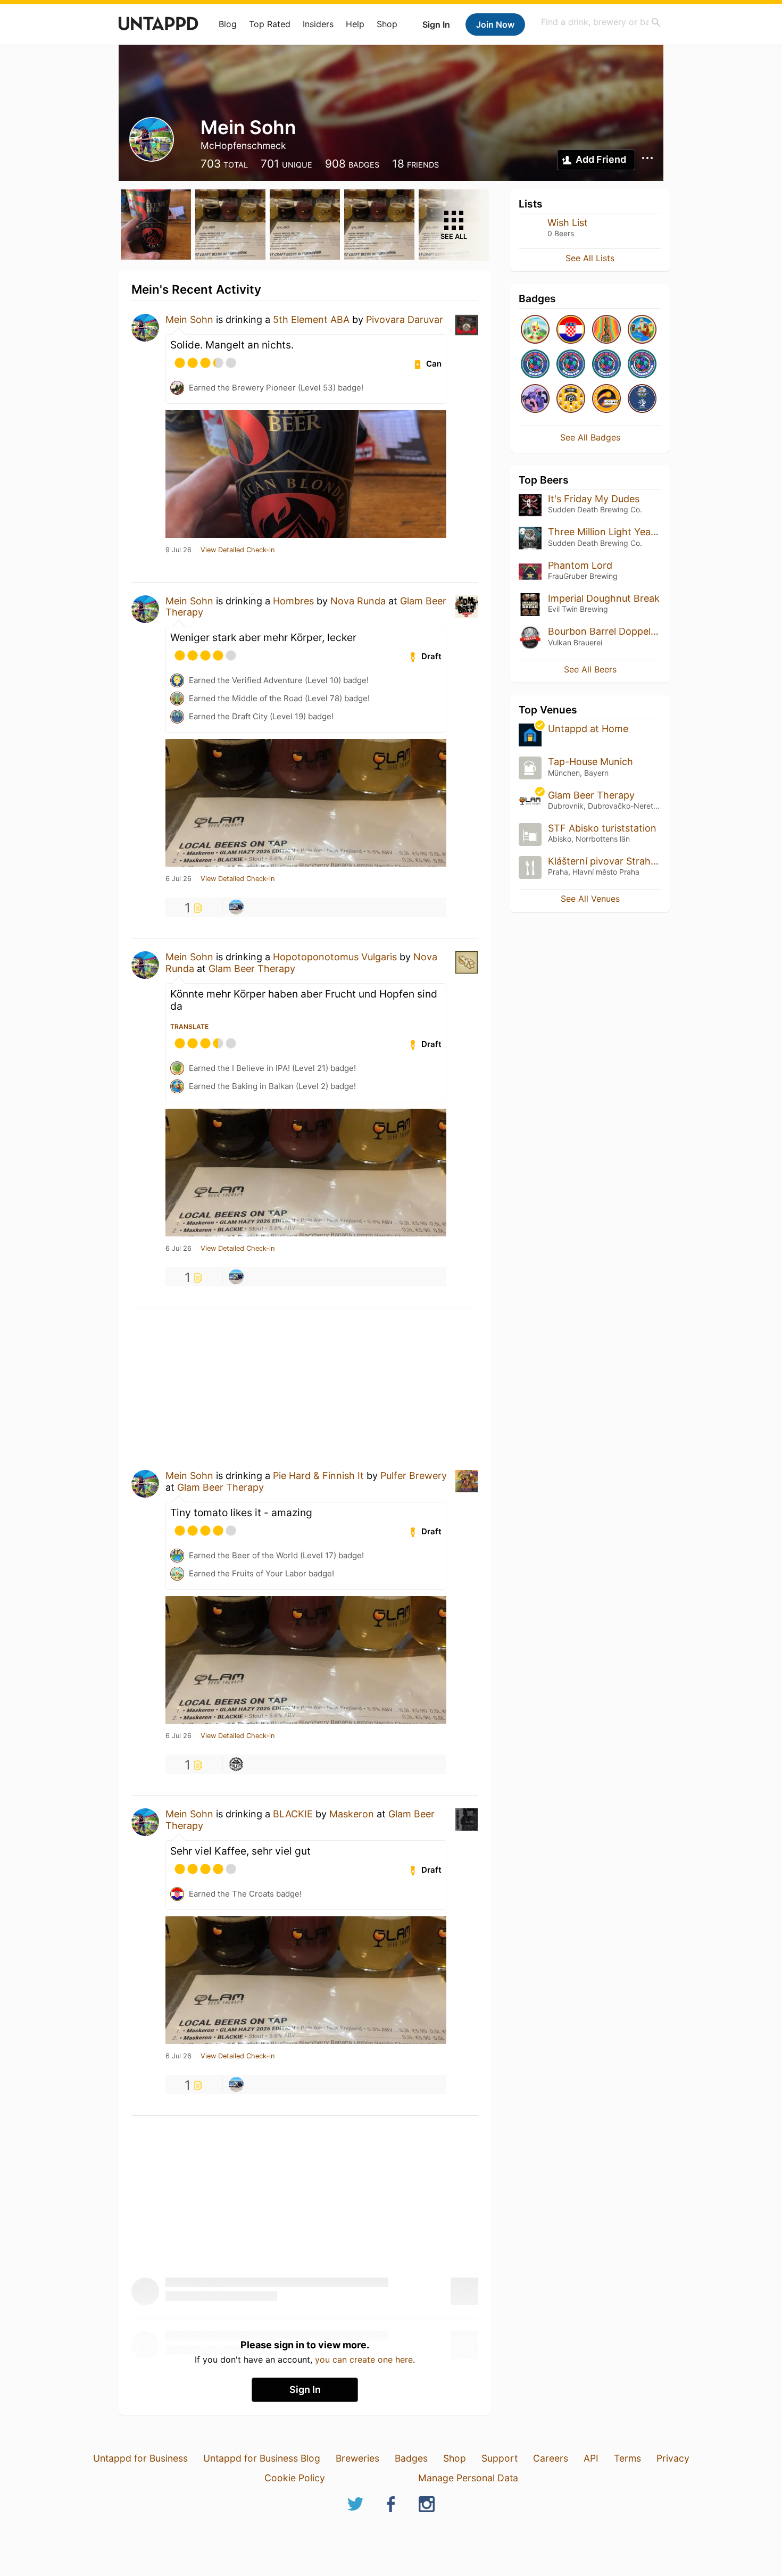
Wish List (568, 223)
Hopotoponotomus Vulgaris (335, 957)
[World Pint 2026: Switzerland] (642, 365)
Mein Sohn (189, 319)
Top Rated (270, 24)
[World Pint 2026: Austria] (606, 365)
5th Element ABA (311, 319)
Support (500, 2458)
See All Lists (590, 258)
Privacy (673, 2458)
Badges (411, 2458)
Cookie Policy (295, 2478)
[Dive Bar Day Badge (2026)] (606, 330)
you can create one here (364, 2359)
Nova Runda (358, 601)
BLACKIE (293, 1814)
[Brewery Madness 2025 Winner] (642, 399)
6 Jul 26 (178, 879)
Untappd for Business (140, 2458)
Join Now (495, 24)
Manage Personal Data (468, 2478)
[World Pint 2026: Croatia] (571, 365)
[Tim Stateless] (236, 907)
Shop (387, 24)
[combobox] (601, 22)
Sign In (436, 24)
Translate (189, 1027)
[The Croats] (571, 330)
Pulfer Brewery (414, 1476)
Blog (228, 24)
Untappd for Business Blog (262, 2458)
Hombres (293, 601)
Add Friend (601, 159)
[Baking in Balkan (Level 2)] (642, 330)
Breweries (357, 2458)
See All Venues (590, 899)
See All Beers (590, 669)
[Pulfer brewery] (236, 1764)
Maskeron (352, 1814)
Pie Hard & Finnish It (318, 1476)
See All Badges (590, 437)
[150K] (571, 399)
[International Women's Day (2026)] (535, 399)
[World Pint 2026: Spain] (535, 365)
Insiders (318, 24)
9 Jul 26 (178, 550)
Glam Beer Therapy (252, 969)
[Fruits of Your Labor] (535, 330)
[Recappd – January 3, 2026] (606, 399)
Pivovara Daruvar (405, 319)
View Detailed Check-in (238, 550)
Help (355, 24)
